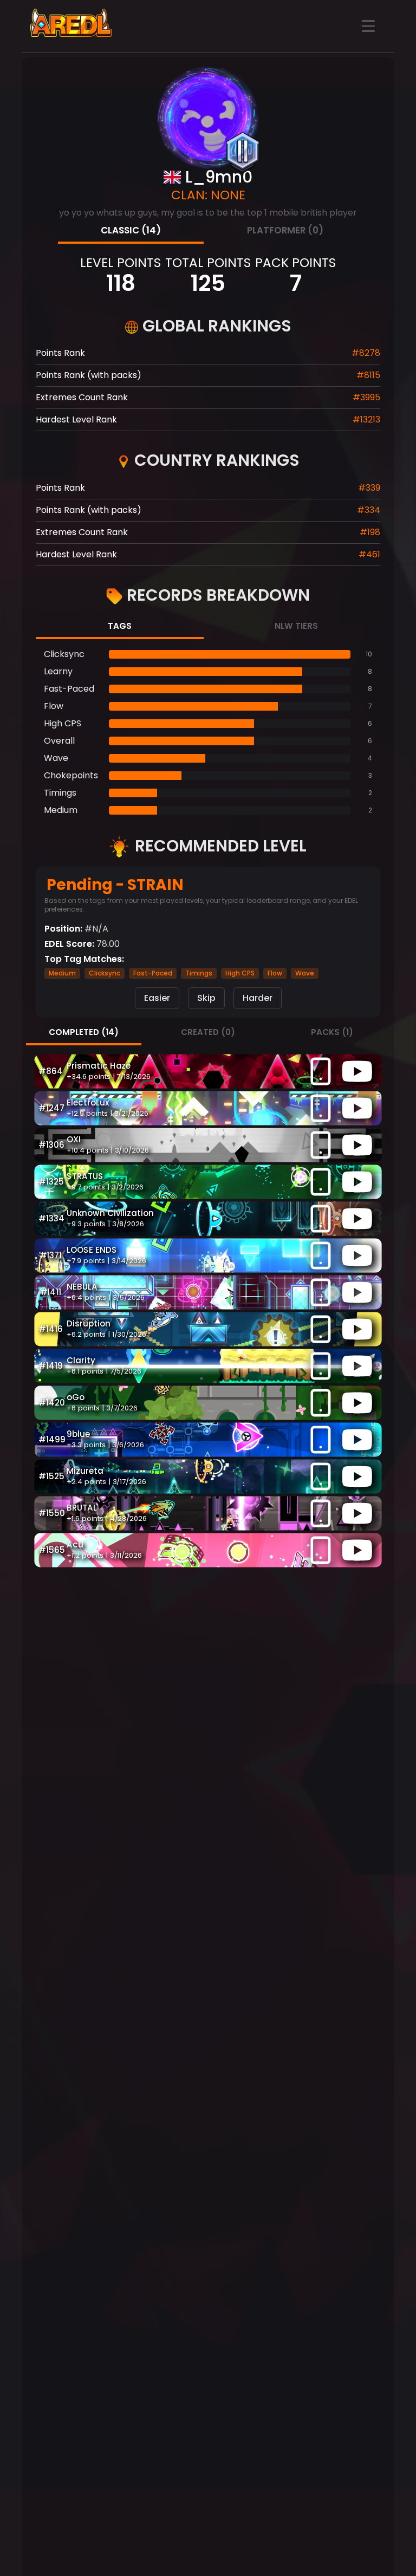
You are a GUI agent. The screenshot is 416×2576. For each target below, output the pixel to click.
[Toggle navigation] (368, 26)
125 (208, 283)
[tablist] (208, 232)
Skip (206, 998)
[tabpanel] (208, 732)
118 (121, 283)
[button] (208, 1071)
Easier (157, 998)
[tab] (131, 232)
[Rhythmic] (243, 152)
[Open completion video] (357, 1071)
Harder (258, 998)
